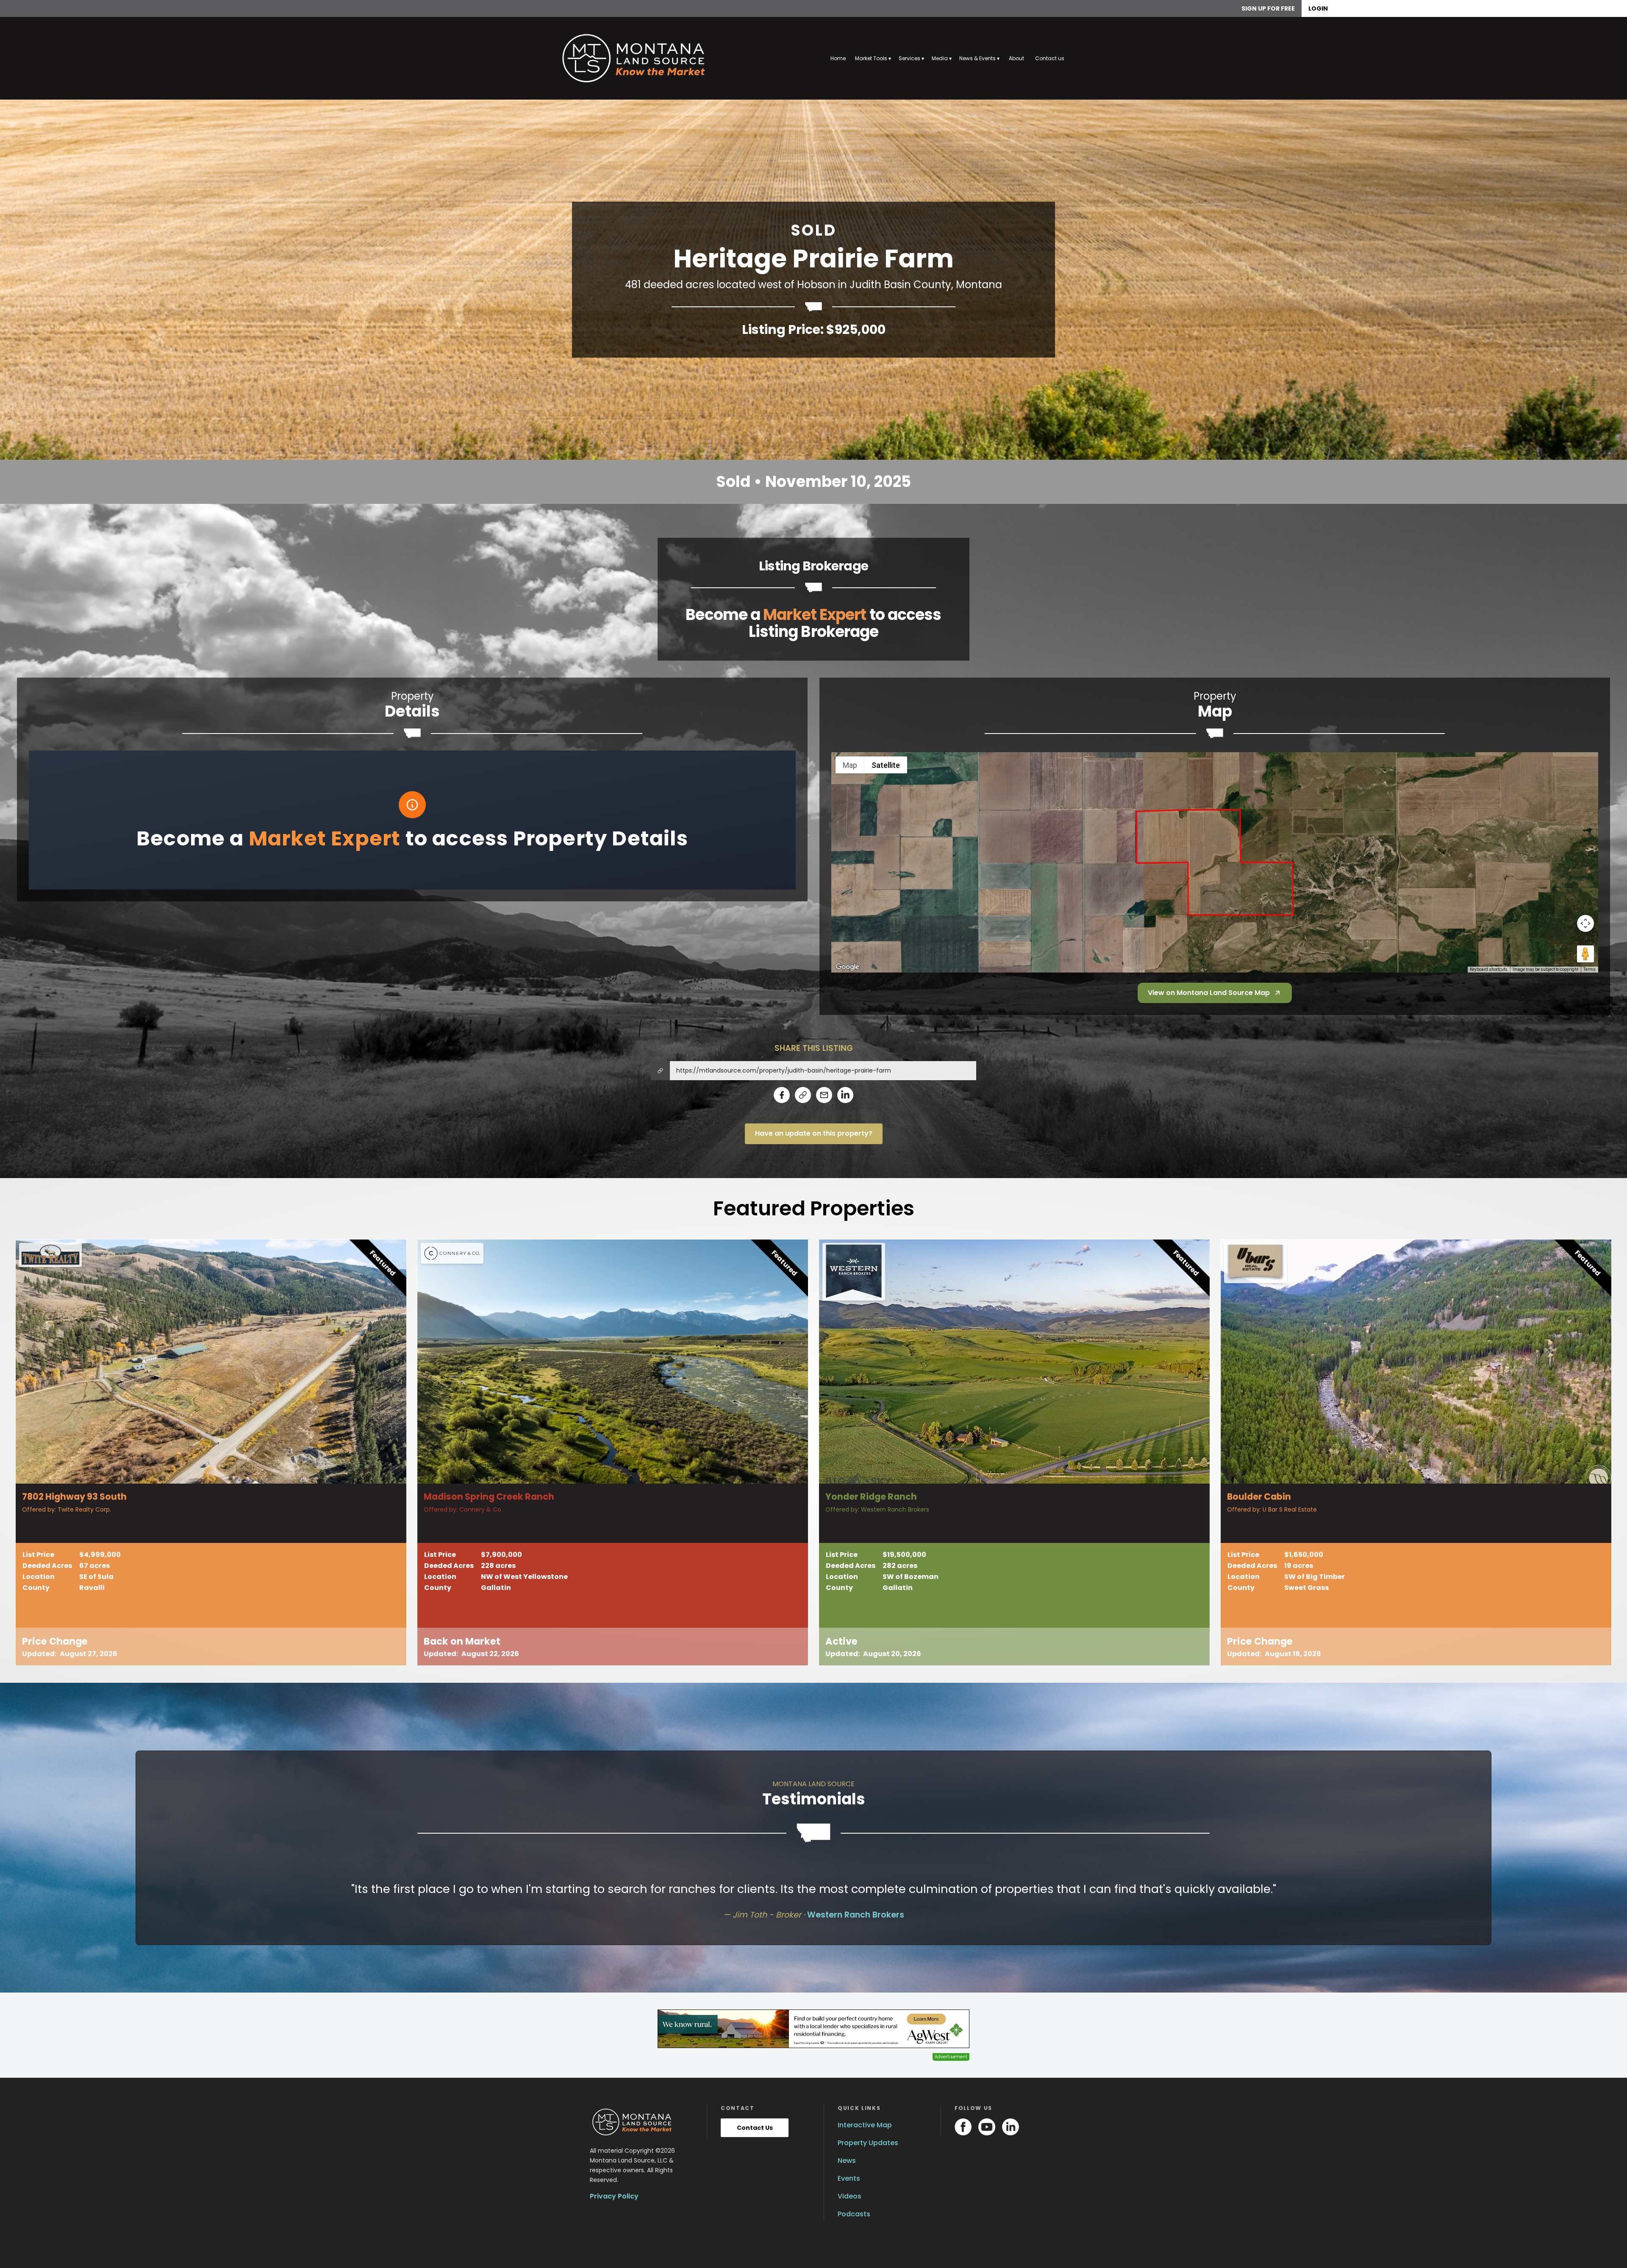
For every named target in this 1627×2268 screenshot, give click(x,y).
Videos (850, 2196)
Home (838, 58)
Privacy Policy (614, 2196)
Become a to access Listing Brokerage (813, 623)
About (1016, 58)
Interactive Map (865, 2125)
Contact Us (755, 2128)
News (847, 2161)
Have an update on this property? (814, 1133)
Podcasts (854, 2214)
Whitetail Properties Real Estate (891, 1915)
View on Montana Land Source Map (1209, 993)
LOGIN (1318, 8)
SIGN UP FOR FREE (1268, 8)
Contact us (1050, 58)
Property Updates (868, 2143)
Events (849, 2178)
